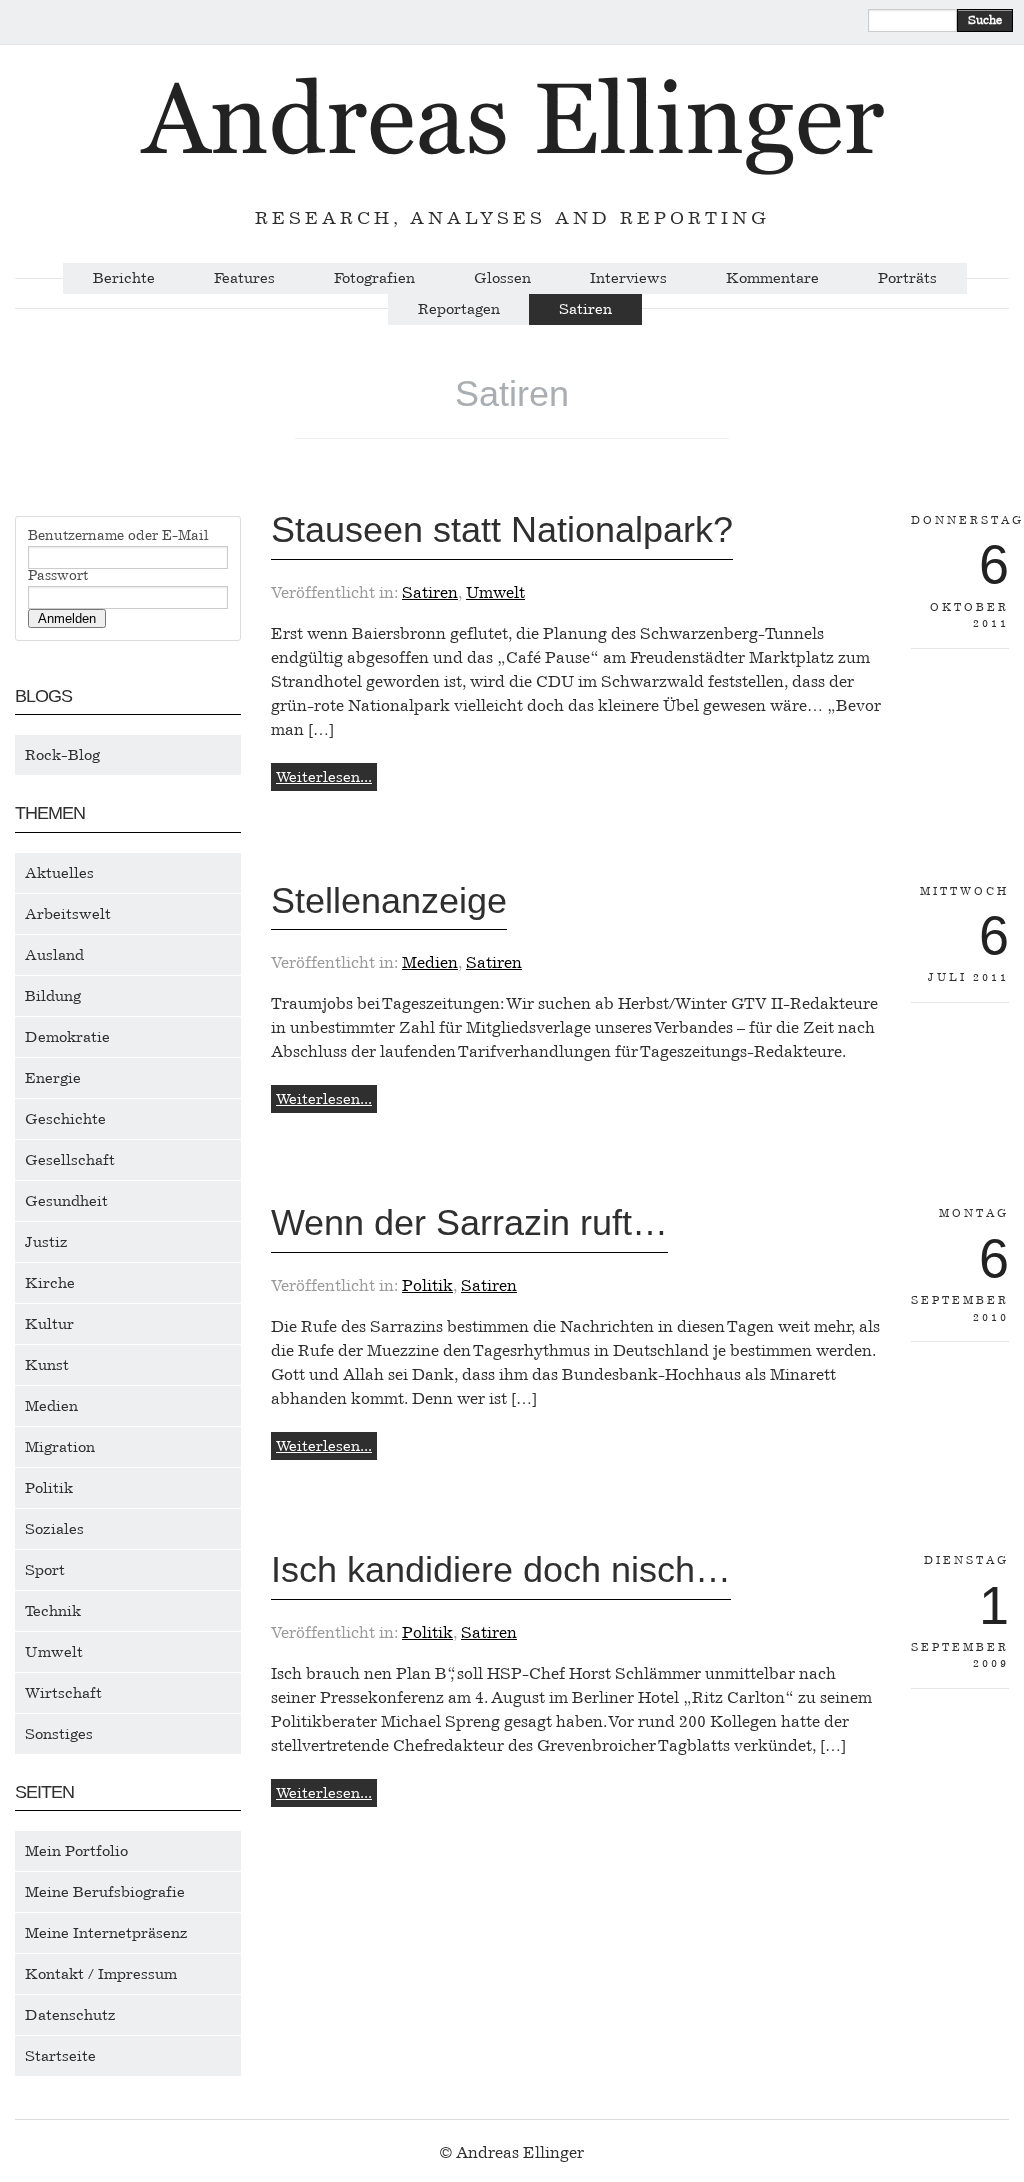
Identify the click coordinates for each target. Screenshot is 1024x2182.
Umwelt (54, 1652)
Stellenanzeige (389, 900)
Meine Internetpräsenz (106, 1933)
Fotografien (374, 278)
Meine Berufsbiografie (105, 1892)
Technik (53, 1611)
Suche (985, 20)
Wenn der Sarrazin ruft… (469, 1222)
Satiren (585, 309)
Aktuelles (59, 873)
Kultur (49, 1324)
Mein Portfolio (76, 1851)
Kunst (47, 1365)
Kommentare (772, 278)
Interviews (628, 278)
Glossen (502, 278)
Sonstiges (59, 1734)
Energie (53, 1078)
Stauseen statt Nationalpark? (502, 529)
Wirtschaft (63, 1693)
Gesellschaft (70, 1160)
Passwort (58, 576)
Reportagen (459, 309)
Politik (49, 1488)
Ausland (54, 955)
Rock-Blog (62, 755)
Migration (60, 1447)
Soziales (54, 1529)
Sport (45, 1570)
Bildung (53, 996)
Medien (51, 1406)
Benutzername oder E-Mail (118, 536)
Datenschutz (70, 2015)
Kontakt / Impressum (101, 1974)
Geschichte (65, 1119)
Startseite (60, 2056)
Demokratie (67, 1037)
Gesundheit (66, 1201)
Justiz (46, 1242)
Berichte (124, 278)
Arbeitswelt (68, 914)
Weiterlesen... (324, 777)
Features (244, 278)
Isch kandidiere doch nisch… (501, 1569)
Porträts (907, 278)
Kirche (50, 1283)
